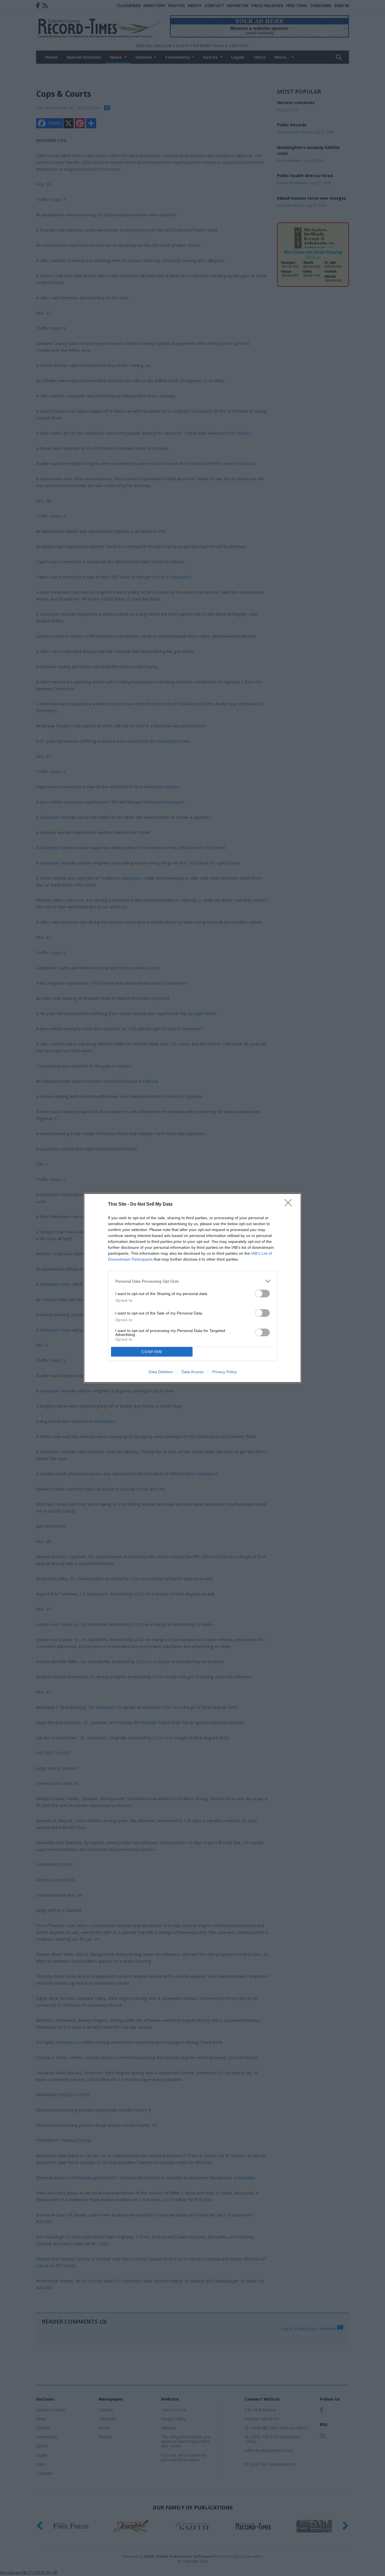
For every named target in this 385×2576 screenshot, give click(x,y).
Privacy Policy (224, 1372)
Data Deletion (161, 1372)
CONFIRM (152, 1352)
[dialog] (193, 1288)
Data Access (193, 1372)
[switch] (262, 1293)
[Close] (290, 1205)
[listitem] (193, 1281)
